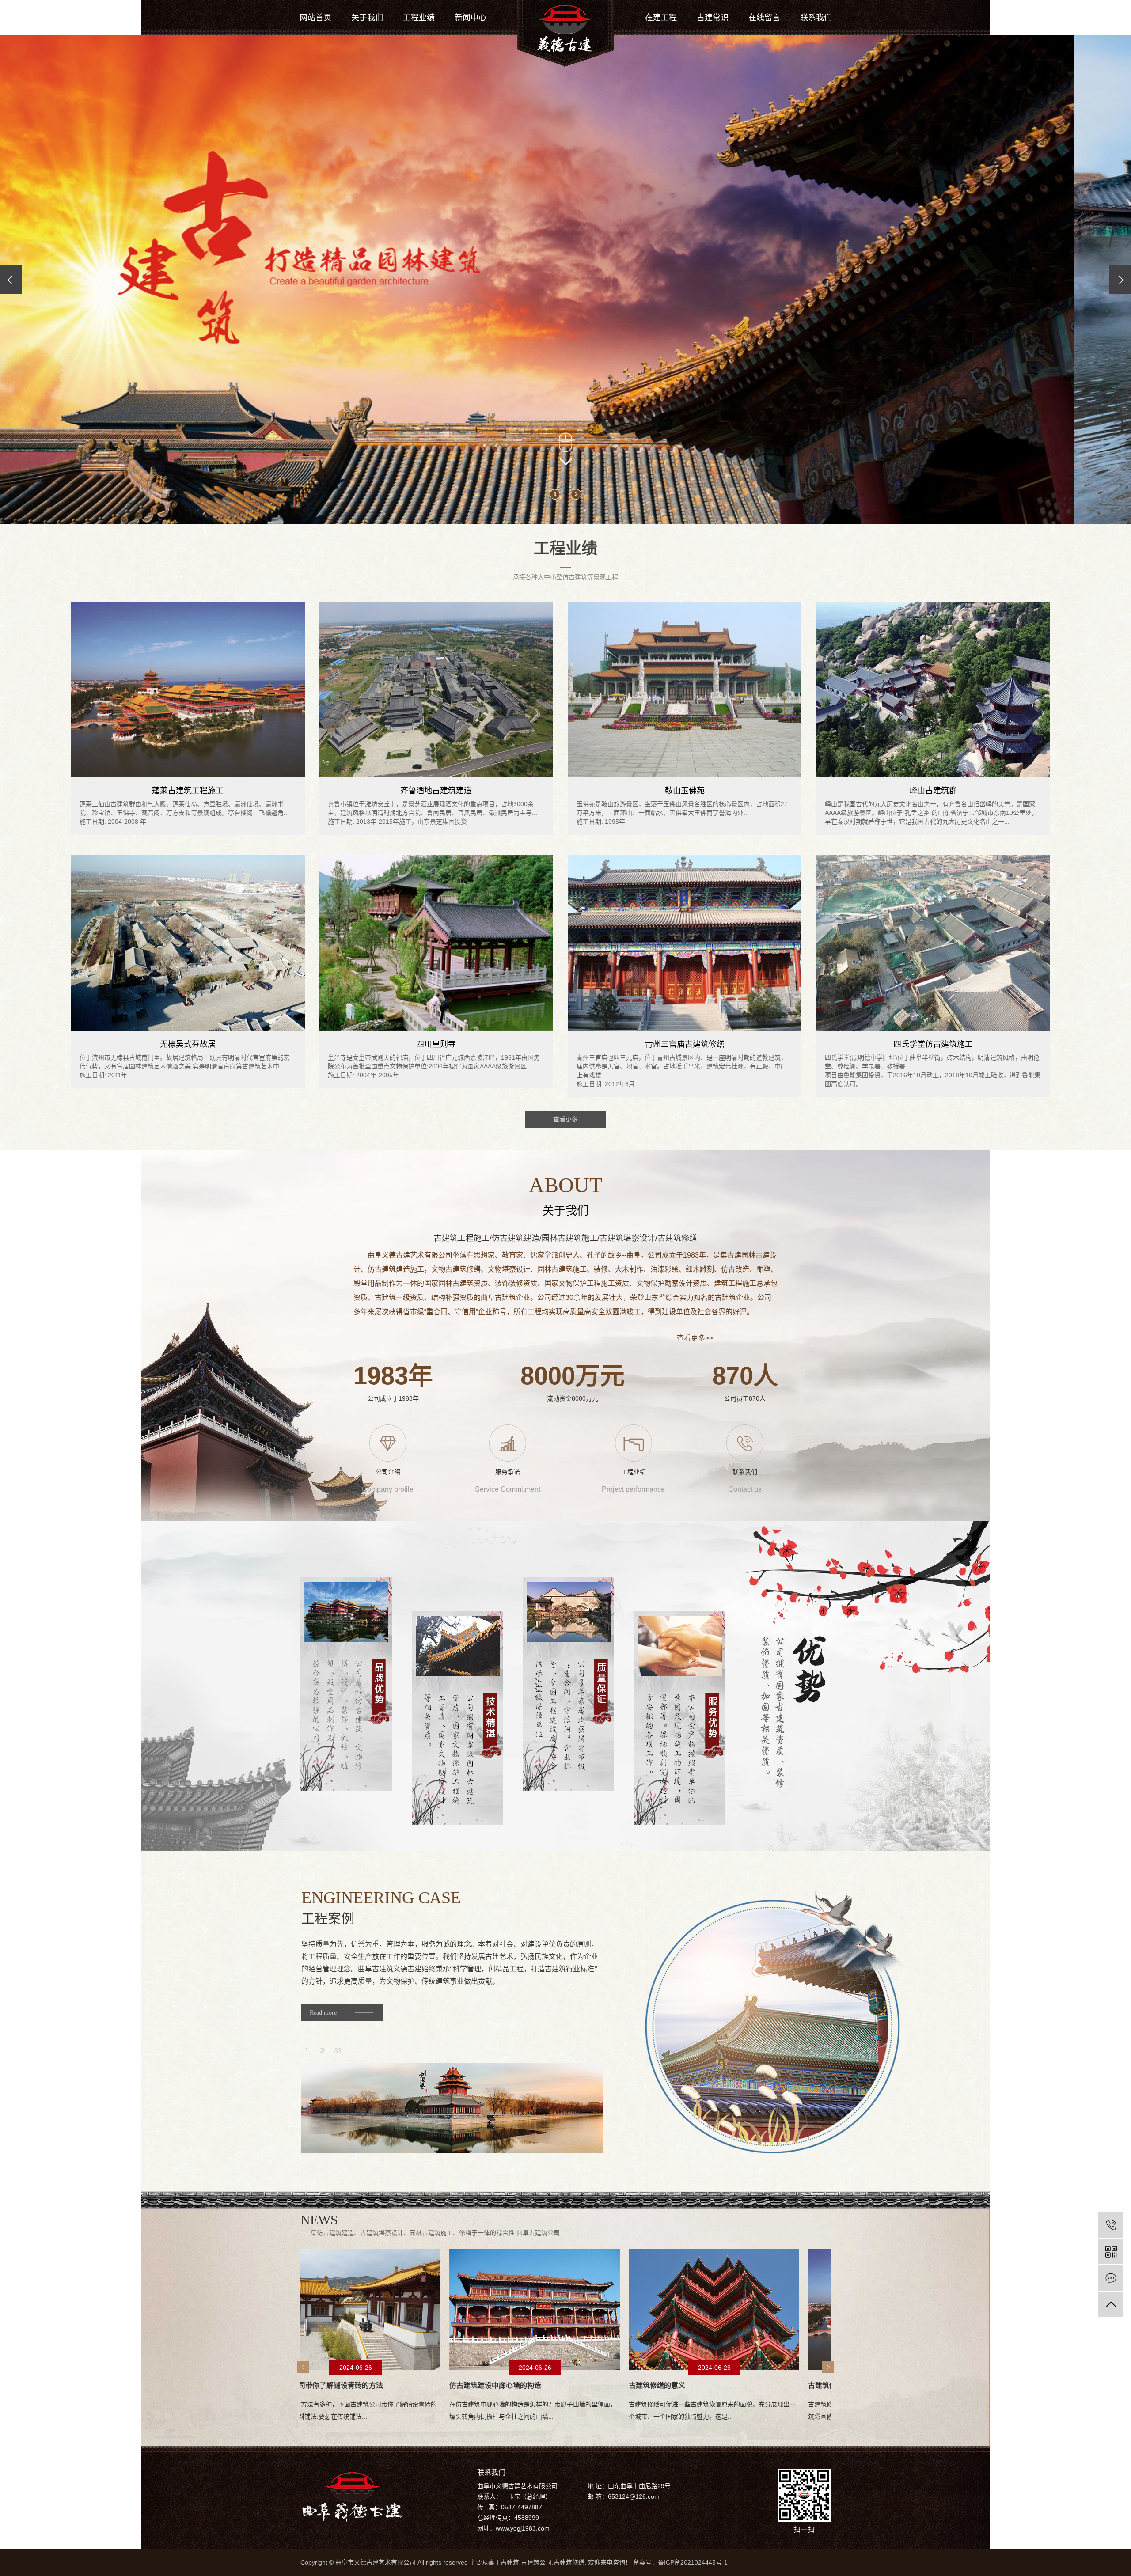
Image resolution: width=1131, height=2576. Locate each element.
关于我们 (367, 18)
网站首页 (315, 18)
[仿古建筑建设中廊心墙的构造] (305, 2309)
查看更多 (565, 1119)
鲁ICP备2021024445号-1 (693, 2562)
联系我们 (816, 18)
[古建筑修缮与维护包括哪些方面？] (664, 2309)
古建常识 (713, 18)
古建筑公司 (536, 2562)
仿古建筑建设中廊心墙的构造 (266, 2385)
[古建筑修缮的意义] (485, 2309)
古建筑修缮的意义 (428, 2385)
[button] (555, 494)
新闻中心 (471, 18)
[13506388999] (1111, 2225)
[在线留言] (1111, 2278)
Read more (323, 2013)
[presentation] (11, 280)
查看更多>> (695, 1338)
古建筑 (510, 2562)
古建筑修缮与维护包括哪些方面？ (632, 2385)
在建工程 (661, 18)
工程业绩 (419, 18)
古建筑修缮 (569, 2562)
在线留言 (764, 18)
